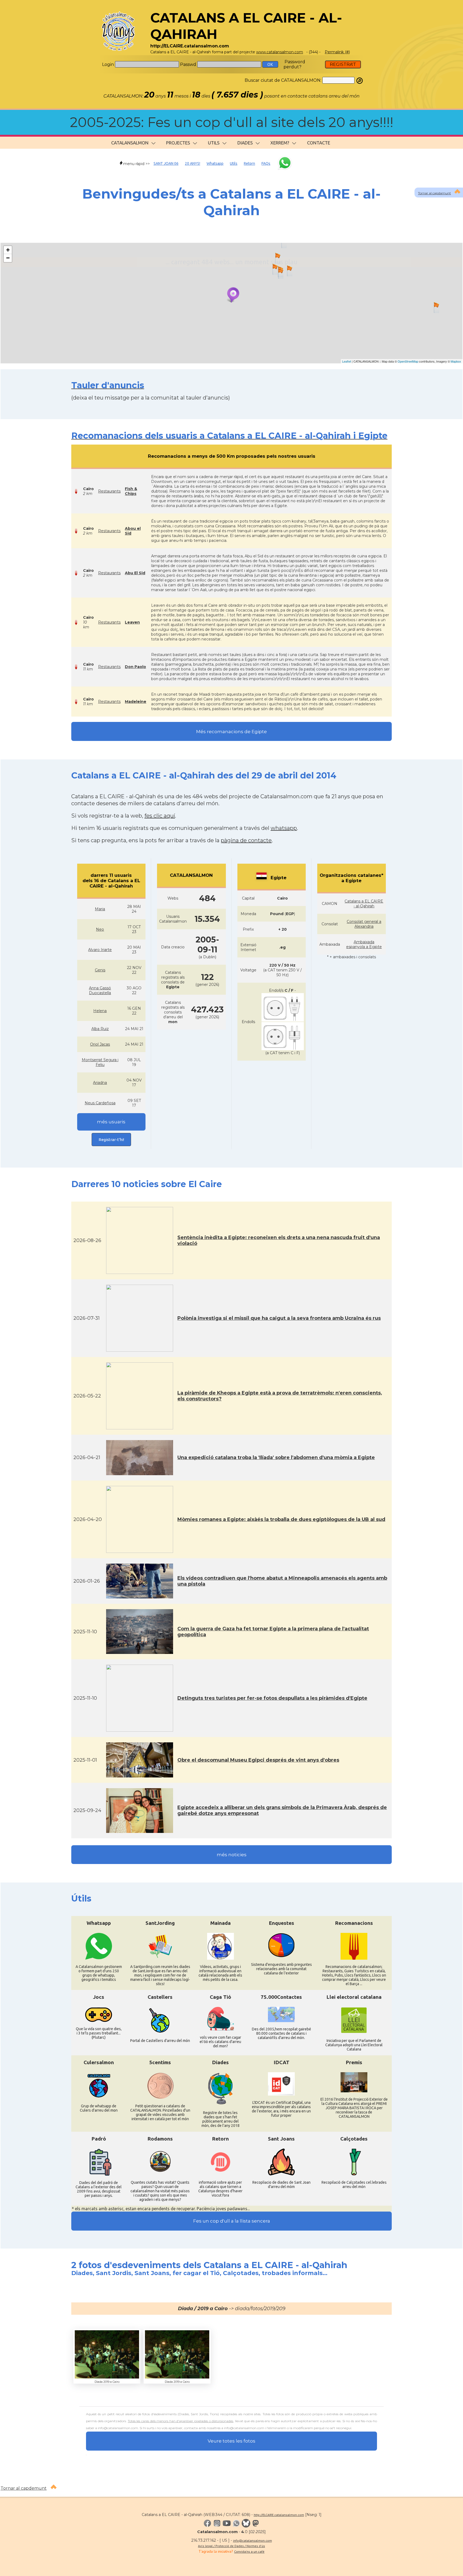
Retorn (249, 163)
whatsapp (284, 828)
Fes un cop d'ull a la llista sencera (232, 2221)
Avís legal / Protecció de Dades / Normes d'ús (231, 2546)
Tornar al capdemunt (24, 2488)
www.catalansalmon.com (280, 52)
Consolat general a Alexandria (364, 924)
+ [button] (8, 250)
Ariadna (100, 1083)
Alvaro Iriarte (100, 950)
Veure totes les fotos (231, 2441)
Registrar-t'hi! (111, 1140)
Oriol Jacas (100, 1044)
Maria (100, 909)
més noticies (232, 1855)
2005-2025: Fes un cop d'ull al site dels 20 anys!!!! (232, 122)
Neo (100, 929)
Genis (100, 970)
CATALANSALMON (130, 143)
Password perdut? (294, 64)
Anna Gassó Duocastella (100, 990)
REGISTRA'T (343, 64)
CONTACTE (319, 143)
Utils (234, 163)
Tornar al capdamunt (434, 193)
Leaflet (347, 361)
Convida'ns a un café (249, 2551)
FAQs (266, 163)
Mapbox (456, 361)
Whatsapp (215, 163)
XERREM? (280, 143)
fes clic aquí (160, 816)
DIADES (245, 143)
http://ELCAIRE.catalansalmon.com (279, 2515)
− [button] (8, 258)
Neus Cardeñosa (100, 1103)
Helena (100, 1011)
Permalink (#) (337, 52)
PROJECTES (178, 143)
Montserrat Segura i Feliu (100, 1062)
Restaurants (109, 491)
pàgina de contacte (246, 840)
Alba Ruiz (100, 1029)
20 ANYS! (193, 163)
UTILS (214, 143)
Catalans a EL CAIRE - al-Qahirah (364, 904)
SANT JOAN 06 (166, 163)
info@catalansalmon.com (253, 2540)
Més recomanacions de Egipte (231, 732)
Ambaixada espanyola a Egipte (364, 944)
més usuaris (111, 1122)
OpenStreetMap (408, 361)
